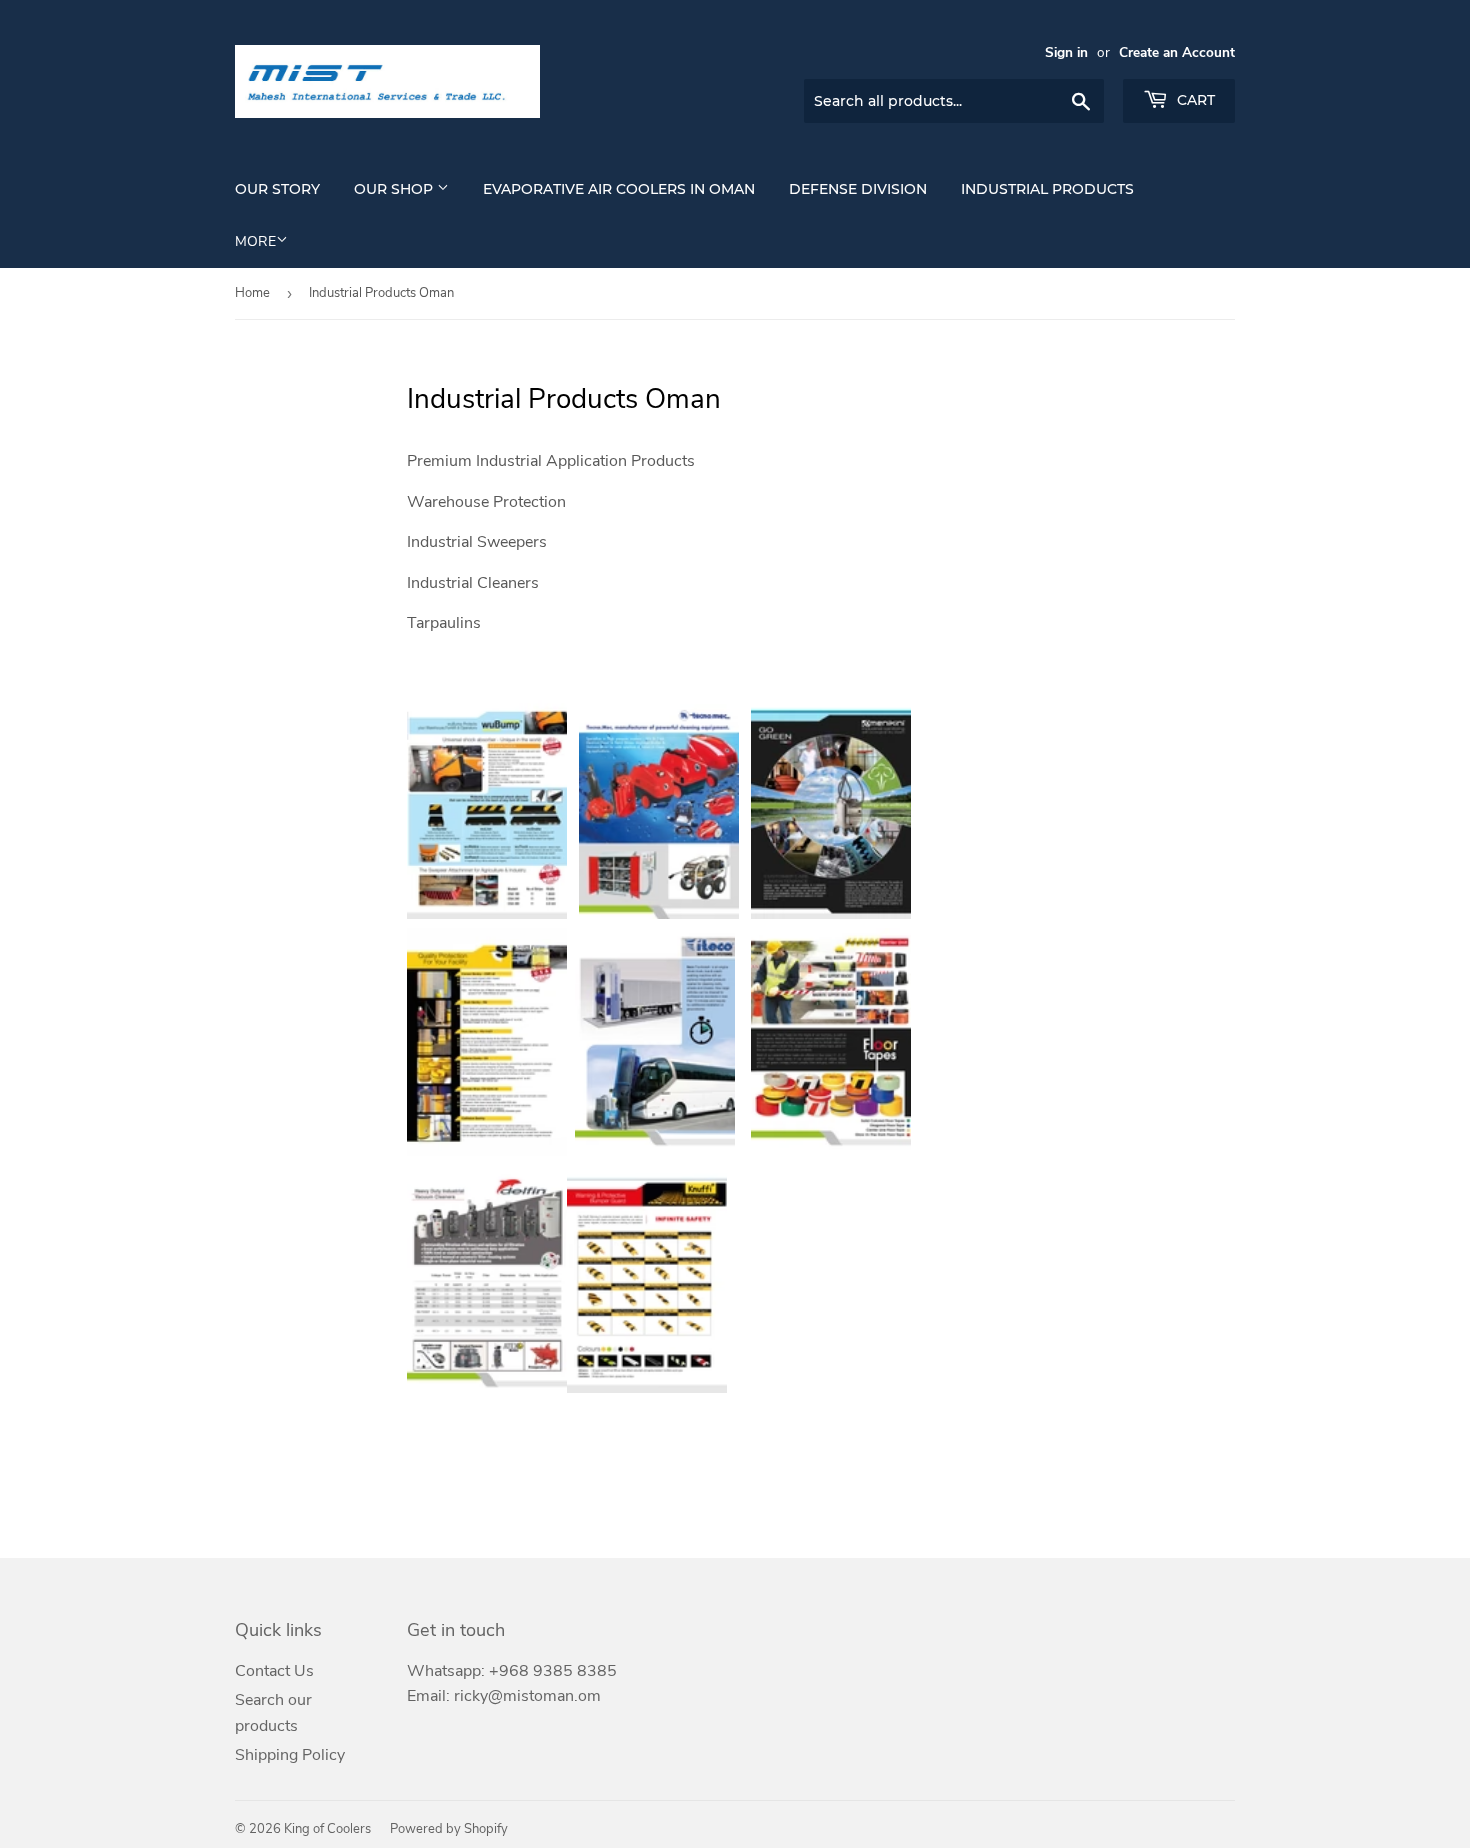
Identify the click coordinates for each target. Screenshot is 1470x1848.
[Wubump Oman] (487, 914)
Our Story (277, 189)
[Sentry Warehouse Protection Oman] (487, 1151)
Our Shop (395, 189)
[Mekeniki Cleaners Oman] (831, 914)
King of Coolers (327, 1829)
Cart (1194, 100)
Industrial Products (1047, 189)
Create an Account (1177, 52)
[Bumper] (647, 1388)
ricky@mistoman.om (527, 1696)
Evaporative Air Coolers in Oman (619, 189)
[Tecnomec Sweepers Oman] (659, 914)
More (255, 241)
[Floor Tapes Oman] (831, 1151)
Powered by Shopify (449, 1829)
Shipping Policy (290, 1755)
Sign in (1066, 52)
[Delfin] (487, 1388)
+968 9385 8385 (553, 1671)
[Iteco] (655, 1151)
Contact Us (274, 1671)
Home (252, 293)
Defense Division (858, 189)
